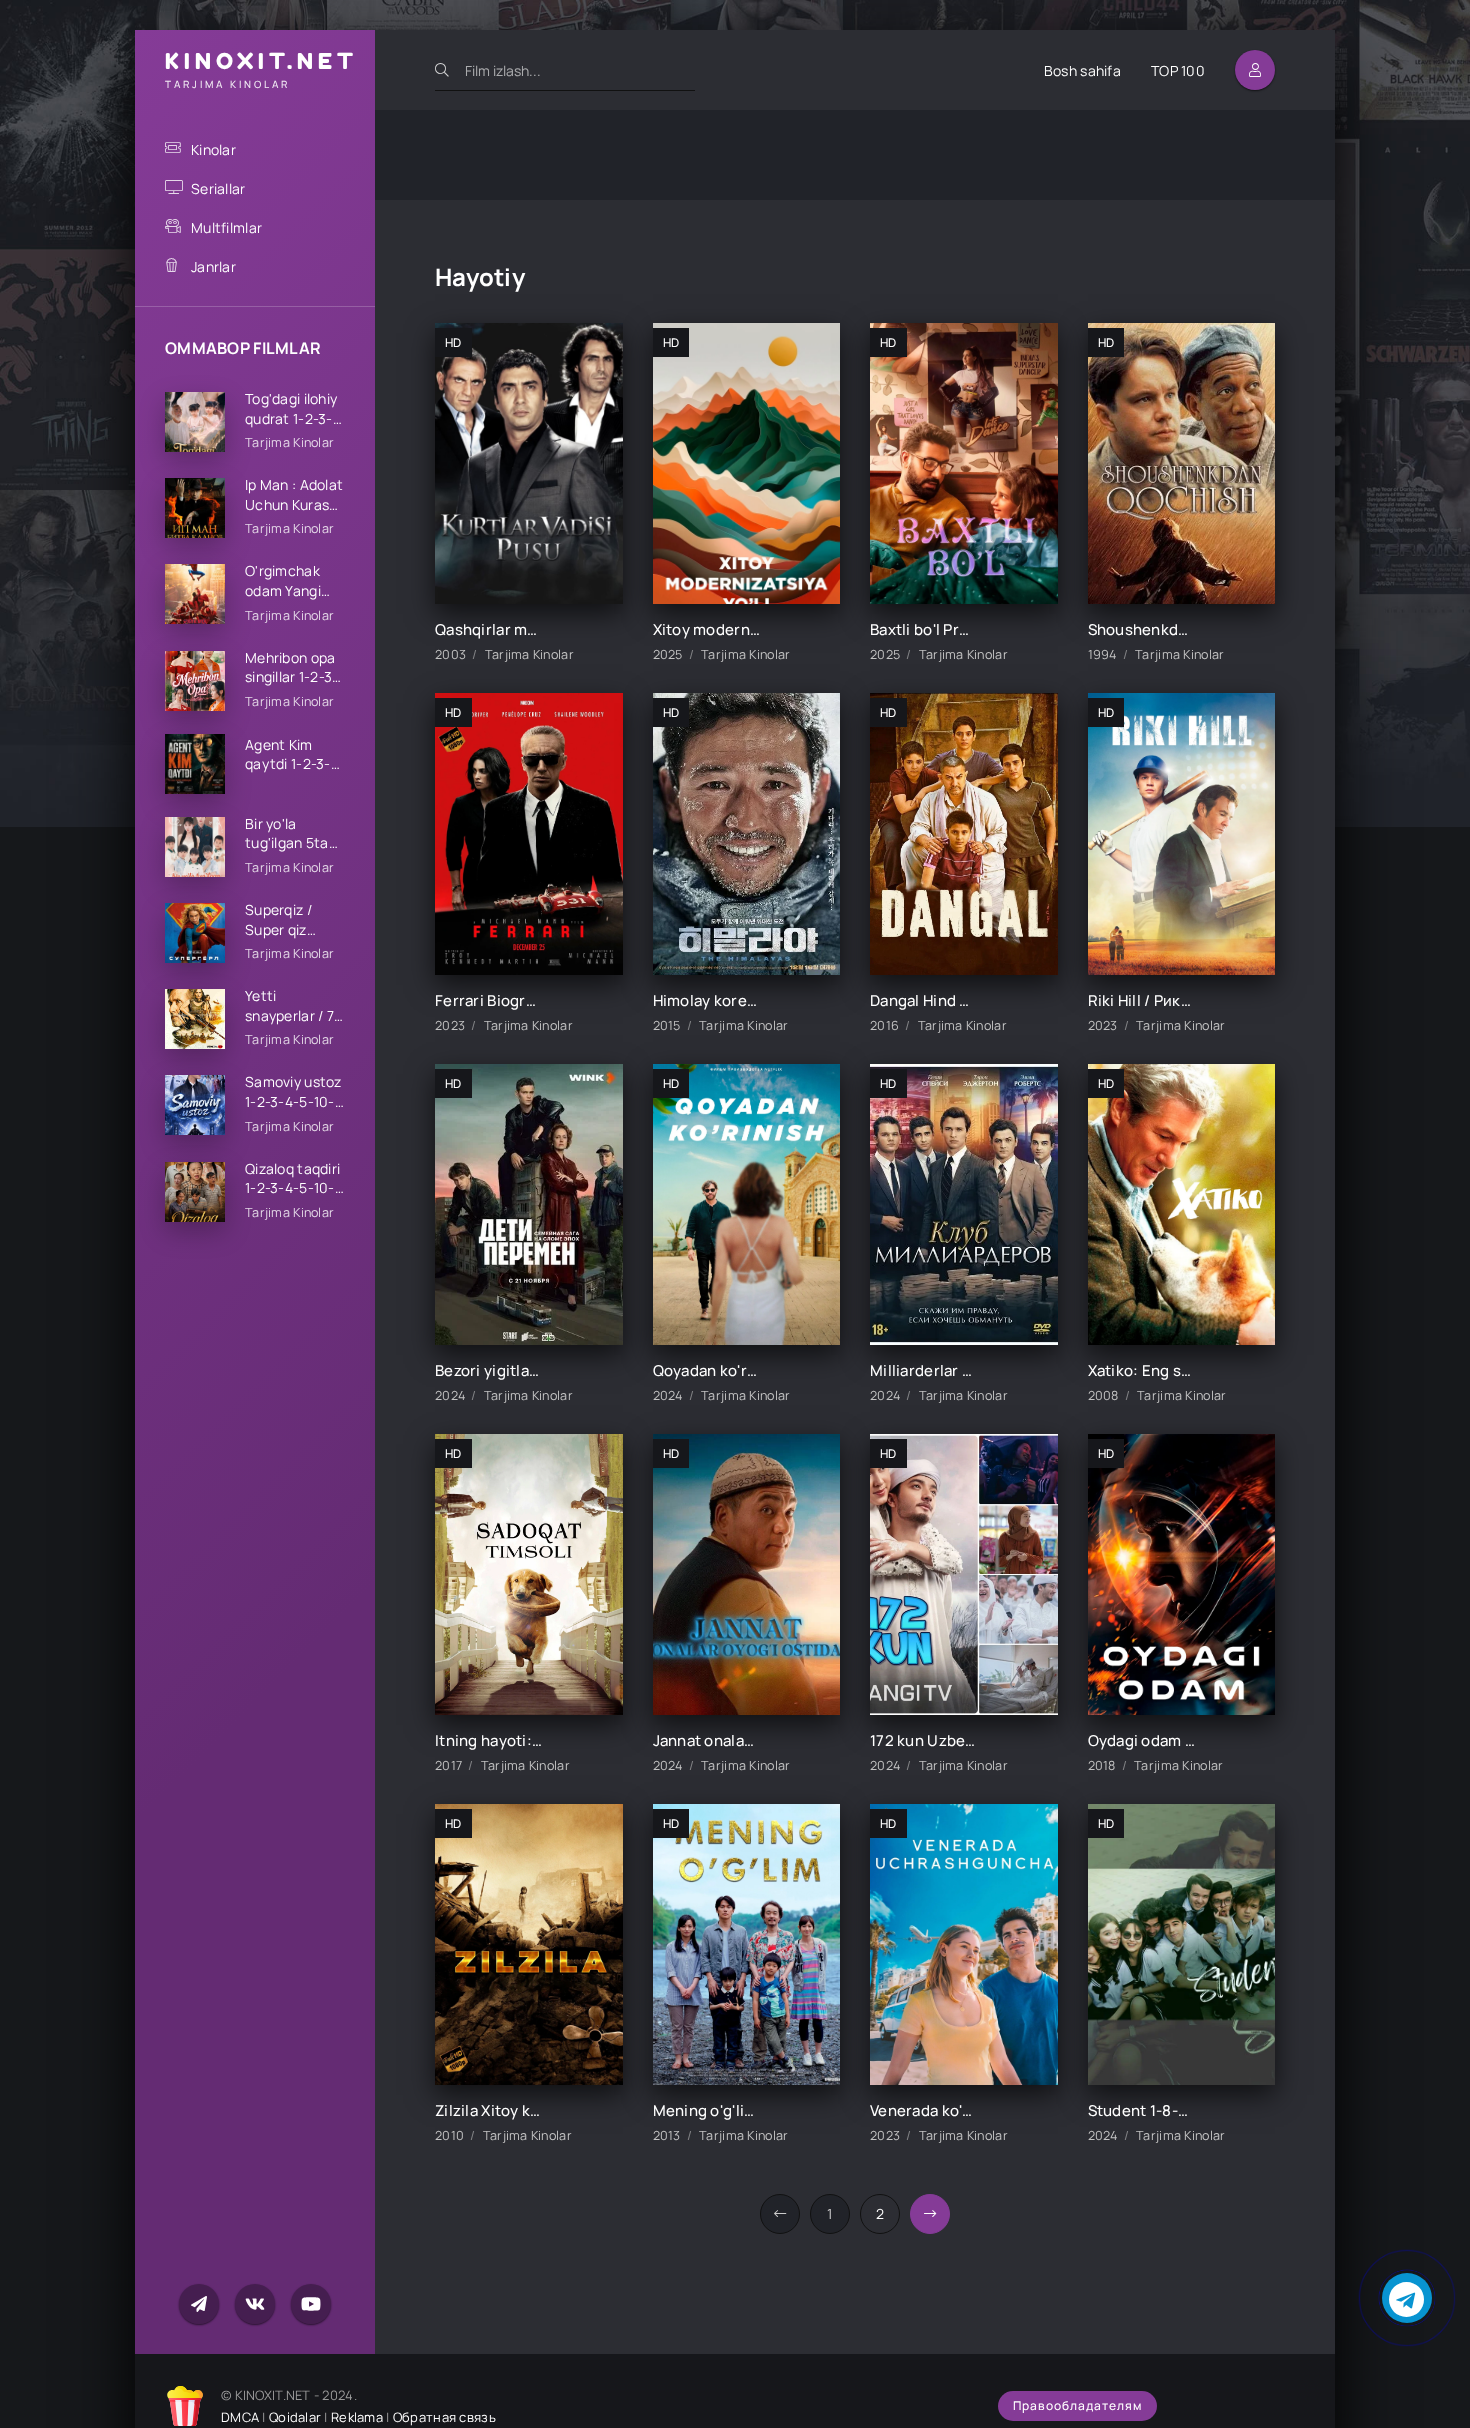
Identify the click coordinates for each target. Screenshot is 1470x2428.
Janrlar (213, 266)
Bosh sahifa (1082, 70)
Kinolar (213, 149)
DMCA (240, 2417)
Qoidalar (295, 2417)
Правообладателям (1077, 2405)
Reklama (357, 2417)
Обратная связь (444, 2417)
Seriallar (218, 188)
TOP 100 (1178, 70)
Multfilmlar (226, 227)
